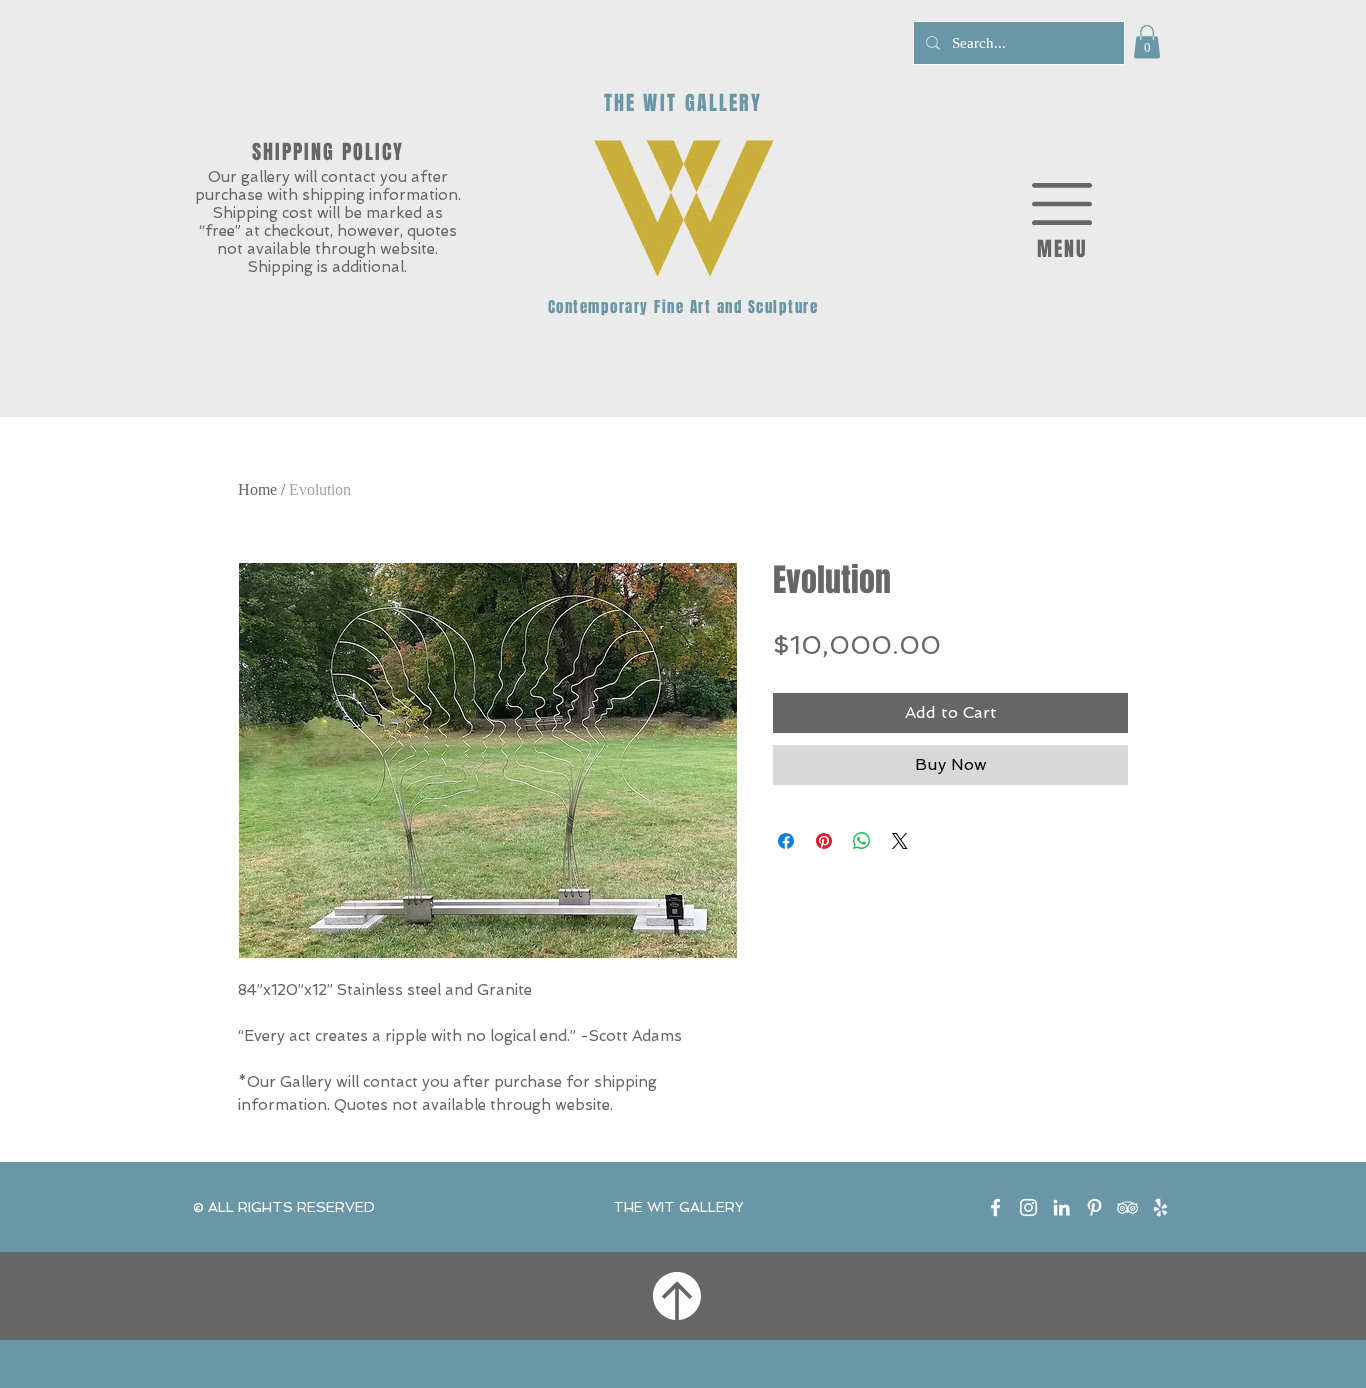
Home (257, 489)
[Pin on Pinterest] (824, 841)
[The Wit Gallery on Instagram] (1028, 1207)
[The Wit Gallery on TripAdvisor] (1127, 1207)
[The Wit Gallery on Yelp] (1160, 1207)
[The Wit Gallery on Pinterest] (1094, 1207)
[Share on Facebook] (786, 841)
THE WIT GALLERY (678, 1207)
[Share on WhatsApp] (862, 841)
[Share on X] (900, 841)
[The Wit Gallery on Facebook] (995, 1207)
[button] (1147, 41)
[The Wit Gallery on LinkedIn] (1061, 1207)
